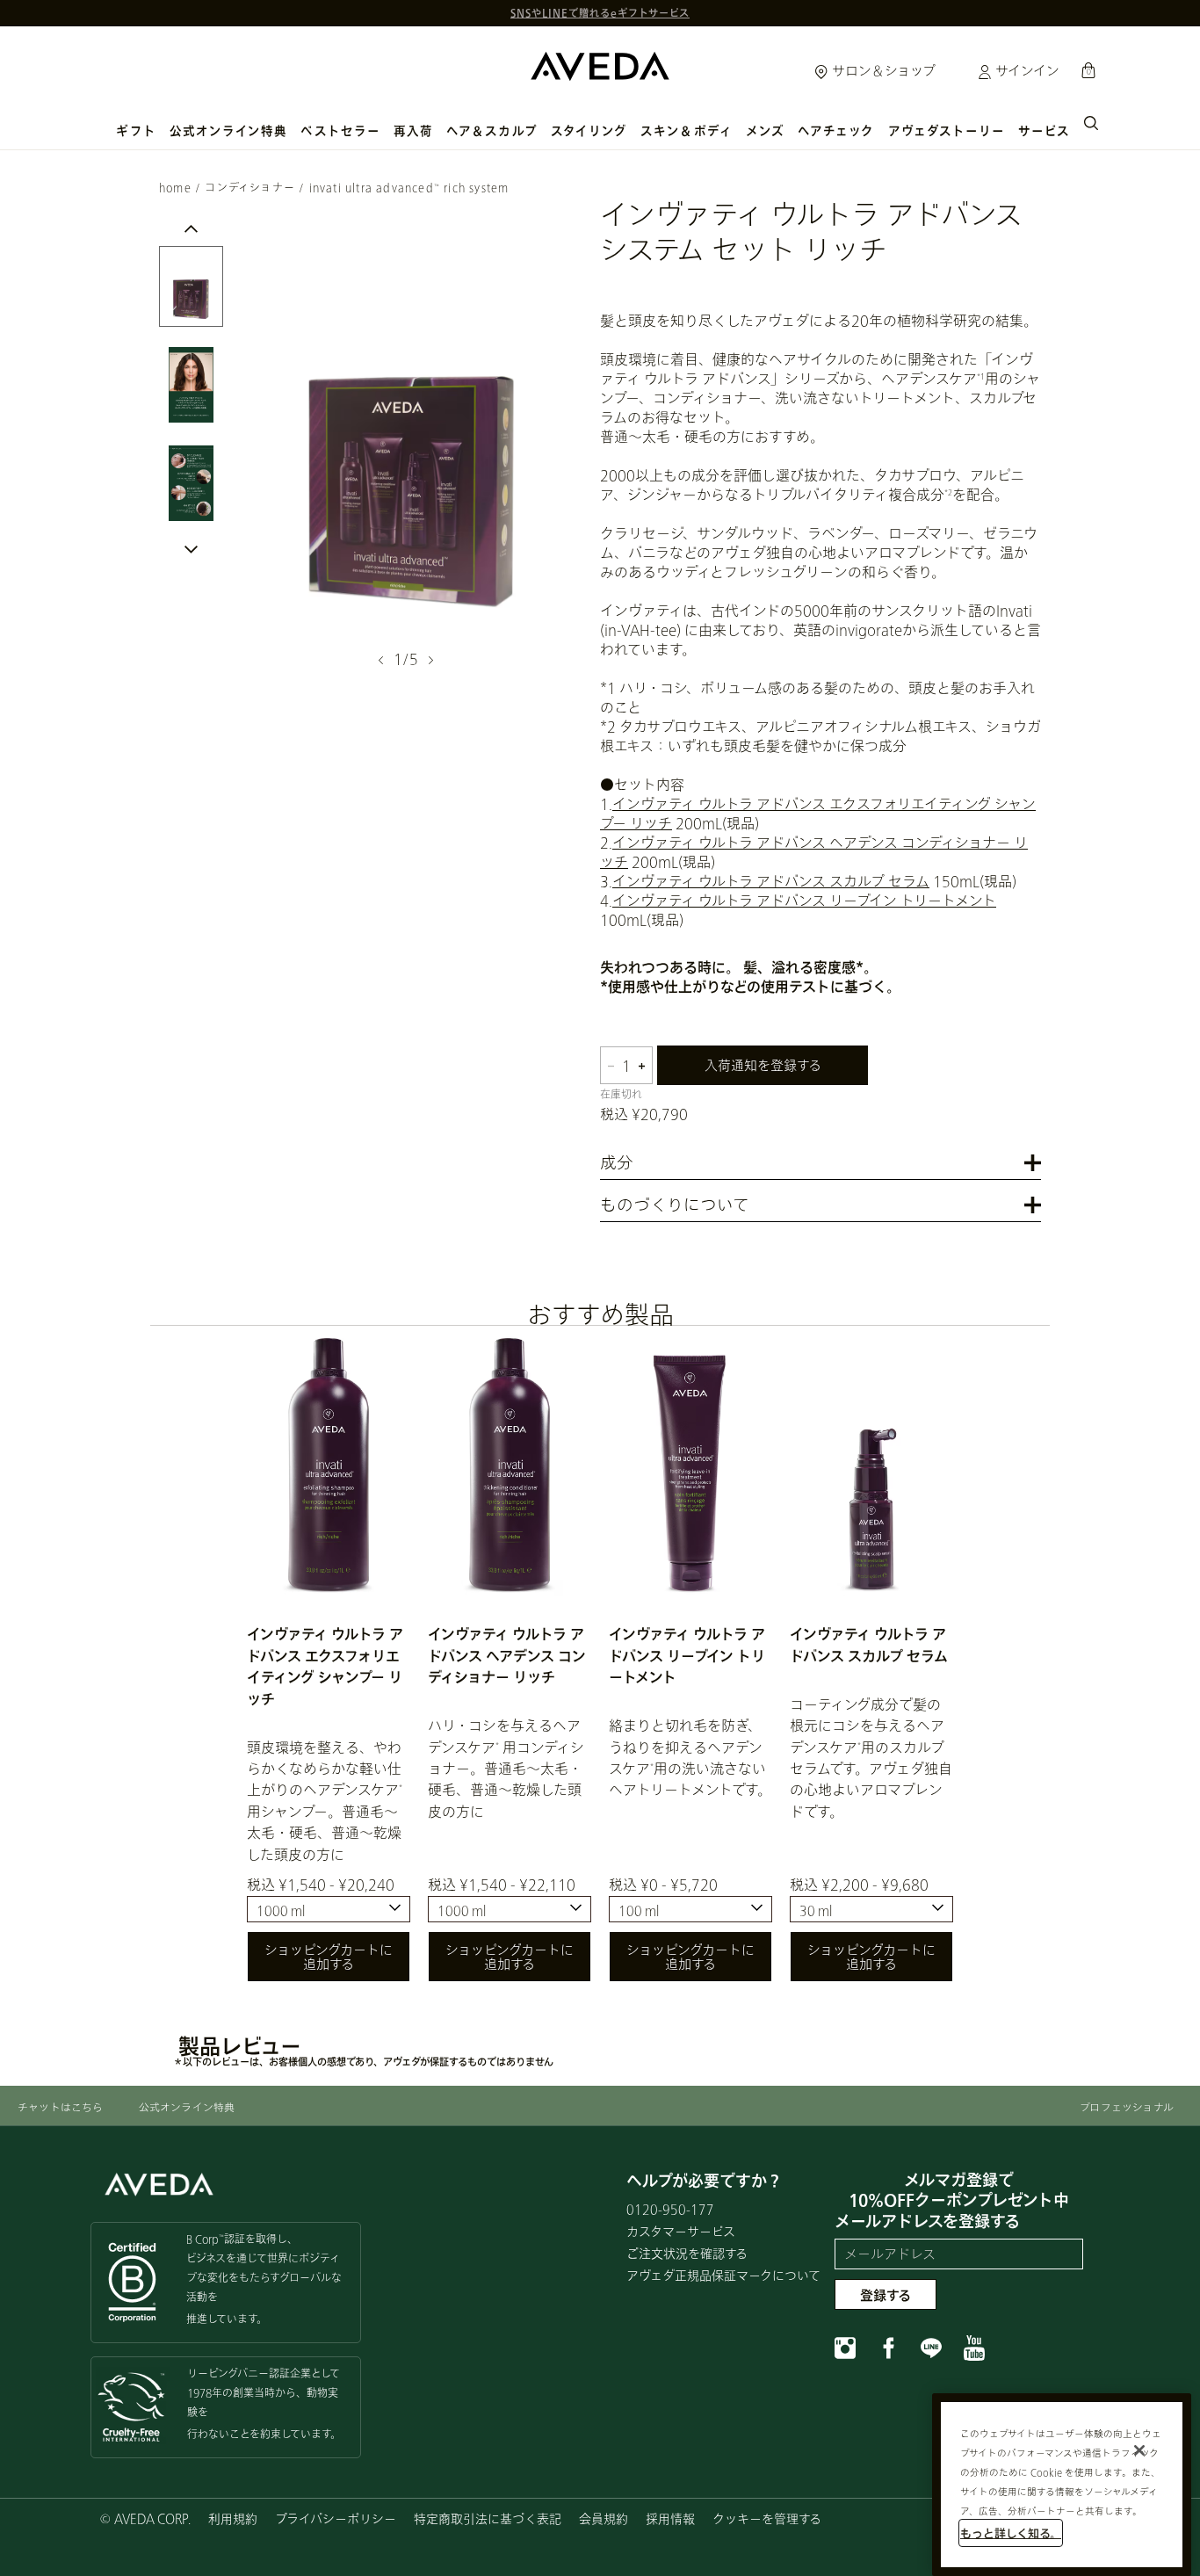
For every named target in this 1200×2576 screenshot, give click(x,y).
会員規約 (604, 2518)
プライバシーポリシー (336, 2518)
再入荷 (413, 131)
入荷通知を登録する (763, 1065)
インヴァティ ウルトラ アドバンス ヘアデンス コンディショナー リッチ (507, 1655)
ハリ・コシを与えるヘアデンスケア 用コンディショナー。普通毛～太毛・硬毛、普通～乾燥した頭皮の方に (506, 1768)
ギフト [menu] (136, 131)
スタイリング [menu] (589, 131)
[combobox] (329, 1909)
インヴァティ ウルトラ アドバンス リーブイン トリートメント (804, 900)
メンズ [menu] (765, 131)
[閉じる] (1139, 2450)
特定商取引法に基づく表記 (488, 2518)
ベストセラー (340, 131)
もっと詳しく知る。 (1011, 2533)
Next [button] (429, 660)
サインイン (1026, 70)
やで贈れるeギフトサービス (600, 13)
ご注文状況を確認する (687, 2253)
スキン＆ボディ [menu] (687, 131)
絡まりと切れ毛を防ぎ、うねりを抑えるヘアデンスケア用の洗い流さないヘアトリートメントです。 (690, 1757)
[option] (191, 286)
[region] (1062, 2485)
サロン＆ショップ (882, 70)
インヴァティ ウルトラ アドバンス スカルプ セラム (771, 881)
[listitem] (329, 1668)
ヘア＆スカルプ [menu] (492, 131)
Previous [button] (191, 247)
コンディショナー (250, 188)
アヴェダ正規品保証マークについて (723, 2275)
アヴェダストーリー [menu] (947, 131)
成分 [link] (617, 1164)
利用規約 (233, 2518)
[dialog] (1091, 121)
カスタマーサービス (681, 2231)
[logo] (600, 62)
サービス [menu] (1044, 131)
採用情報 (670, 2518)
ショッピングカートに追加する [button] (329, 1957)
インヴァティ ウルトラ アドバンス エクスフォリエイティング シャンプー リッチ (325, 1666)
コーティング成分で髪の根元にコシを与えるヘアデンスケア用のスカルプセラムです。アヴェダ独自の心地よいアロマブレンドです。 (871, 1758)
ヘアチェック (836, 131)
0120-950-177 (670, 2209)
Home (175, 188)
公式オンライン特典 (229, 131)
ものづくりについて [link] (675, 1206)
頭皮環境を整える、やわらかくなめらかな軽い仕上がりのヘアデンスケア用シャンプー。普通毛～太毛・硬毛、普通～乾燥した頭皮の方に (325, 1801)
